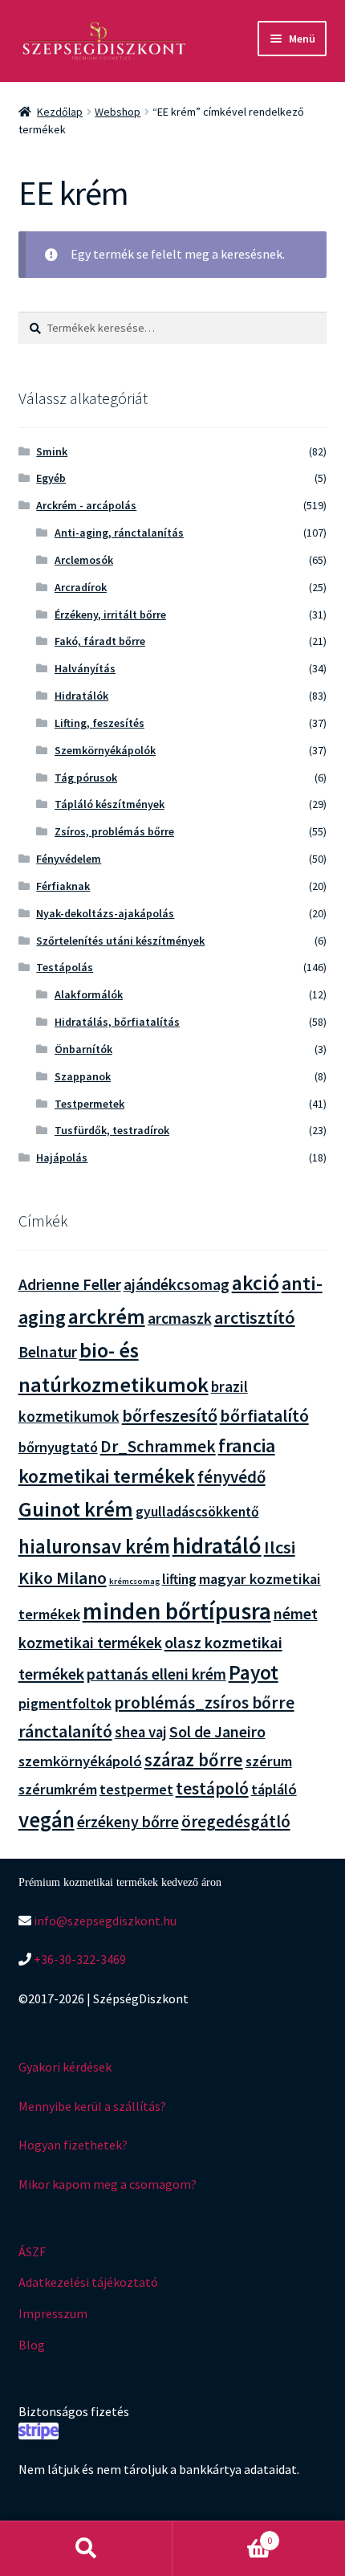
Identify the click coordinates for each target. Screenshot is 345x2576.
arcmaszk (180, 1318)
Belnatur (48, 1352)
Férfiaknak (63, 886)
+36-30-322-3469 (79, 1959)
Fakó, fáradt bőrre (100, 641)
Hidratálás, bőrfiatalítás (117, 1022)
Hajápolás (62, 1157)
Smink (52, 451)
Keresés (86, 2549)
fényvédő (231, 1477)
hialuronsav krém (94, 1547)
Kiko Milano (63, 1578)
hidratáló (217, 1545)
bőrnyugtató (58, 1447)
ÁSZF (32, 2251)
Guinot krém (76, 1509)
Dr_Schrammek (158, 1446)
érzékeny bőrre (128, 1821)
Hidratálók (81, 696)
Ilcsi (280, 1547)
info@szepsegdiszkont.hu (104, 1921)
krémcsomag (134, 1581)
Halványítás (85, 668)
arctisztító (255, 1317)
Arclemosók (84, 560)
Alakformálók (89, 994)
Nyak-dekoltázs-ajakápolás (105, 913)
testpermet (136, 1790)
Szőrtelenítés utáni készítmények (120, 941)
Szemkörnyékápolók (105, 750)
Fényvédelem (69, 859)
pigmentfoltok (65, 1703)
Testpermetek (89, 1104)
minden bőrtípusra (177, 1611)
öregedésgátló (236, 1821)
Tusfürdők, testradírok (112, 1130)
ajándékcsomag (177, 1284)
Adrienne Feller (70, 1284)
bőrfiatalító (264, 1416)
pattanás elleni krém (156, 1674)
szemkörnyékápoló (80, 1761)
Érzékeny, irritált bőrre (110, 614)
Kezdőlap (60, 112)
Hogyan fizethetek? (73, 2145)
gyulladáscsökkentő (197, 1512)
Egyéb (51, 478)
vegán (47, 1820)
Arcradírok (81, 587)
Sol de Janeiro (217, 1732)
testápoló (212, 1788)
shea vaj (141, 1732)
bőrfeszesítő (170, 1415)
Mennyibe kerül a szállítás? (92, 2106)
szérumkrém (58, 1789)
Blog (32, 2345)
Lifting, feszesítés (99, 723)
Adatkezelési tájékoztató (88, 2282)
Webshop (118, 112)
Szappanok (83, 1076)
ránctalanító (65, 1731)
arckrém (107, 1316)
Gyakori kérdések (65, 2067)
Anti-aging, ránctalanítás (119, 533)
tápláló (274, 1789)
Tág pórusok (86, 778)
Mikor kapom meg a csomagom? (108, 2184)
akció (256, 1283)
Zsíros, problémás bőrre (114, 831)
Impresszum (53, 2313)
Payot (254, 1672)
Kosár (222, 2535)
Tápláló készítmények (110, 804)
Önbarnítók (83, 1049)
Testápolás (65, 967)
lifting (179, 1579)
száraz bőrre (194, 1760)
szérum (269, 1761)
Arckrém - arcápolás (86, 505)
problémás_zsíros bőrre (204, 1702)
